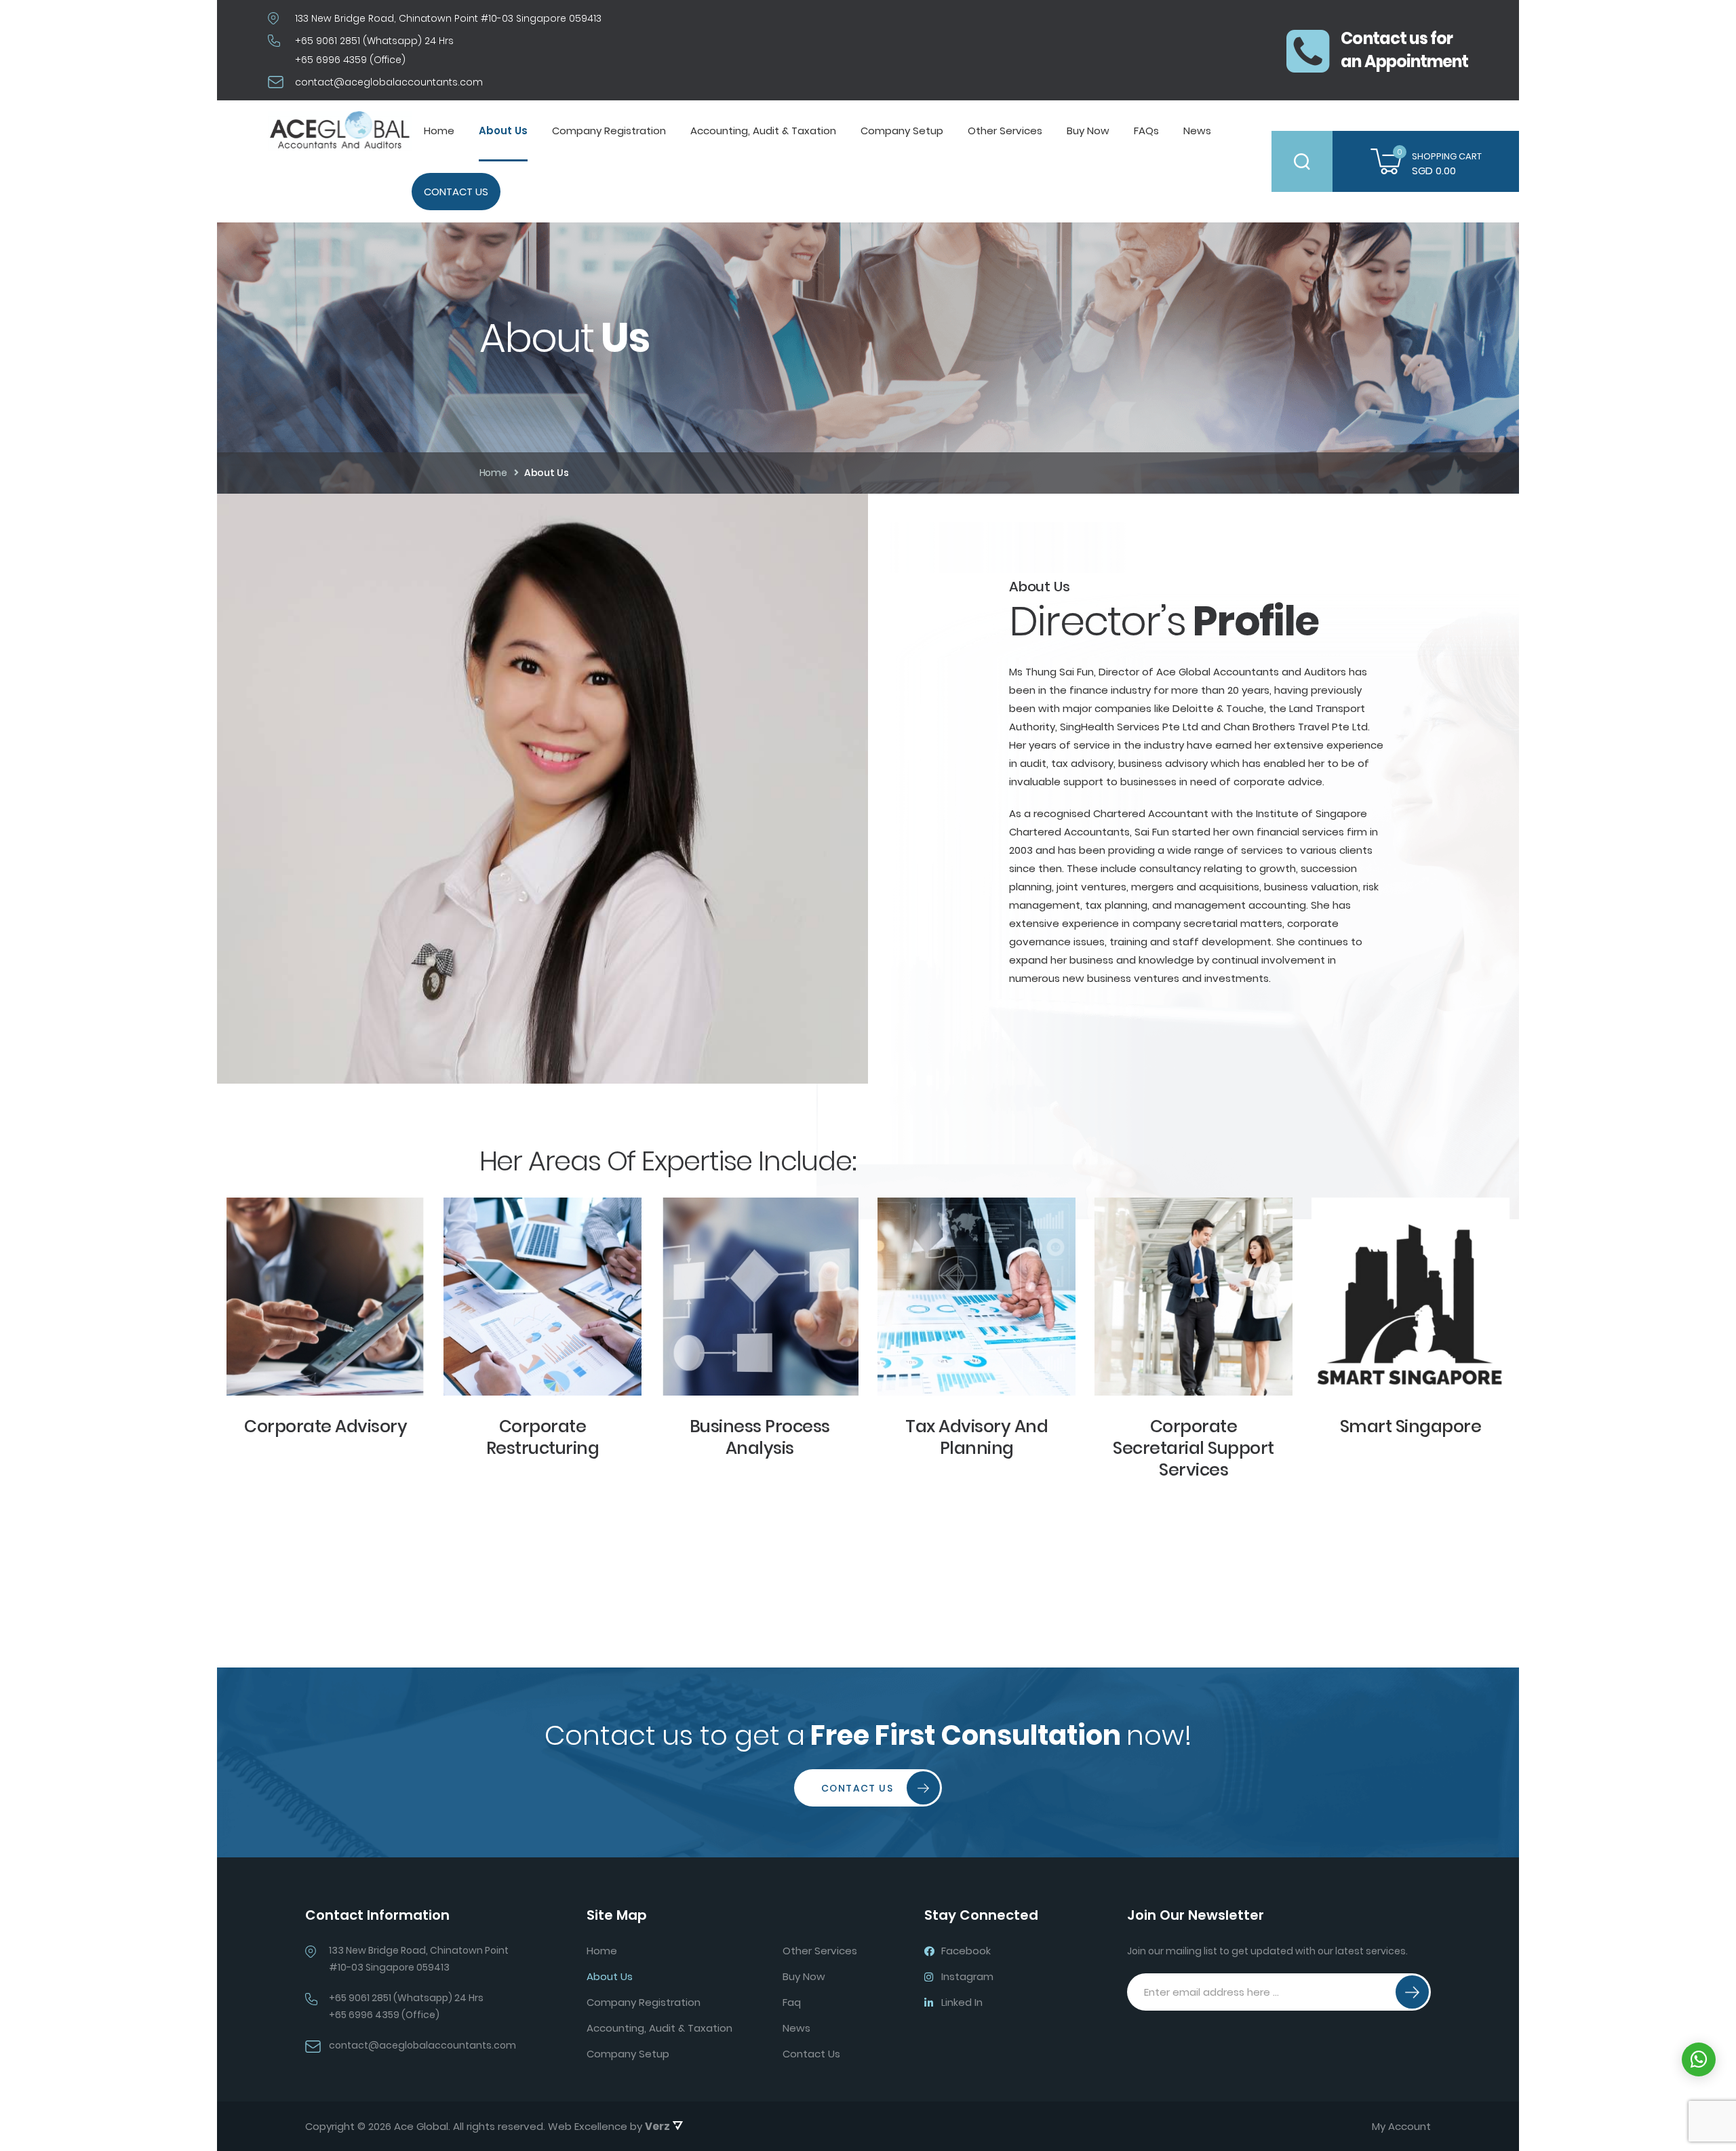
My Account (1401, 2127)
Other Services (1005, 131)
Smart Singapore (1411, 1426)
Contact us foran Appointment (1404, 50)
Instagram (967, 1976)
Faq (792, 2002)
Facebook (966, 1951)
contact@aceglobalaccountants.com (389, 82)
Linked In (962, 2002)
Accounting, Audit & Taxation (763, 131)
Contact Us (456, 192)
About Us (503, 131)
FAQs (1146, 131)
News (1197, 131)
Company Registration (609, 131)
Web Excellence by (609, 2126)
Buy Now (1088, 131)
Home (439, 131)
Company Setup (902, 131)
